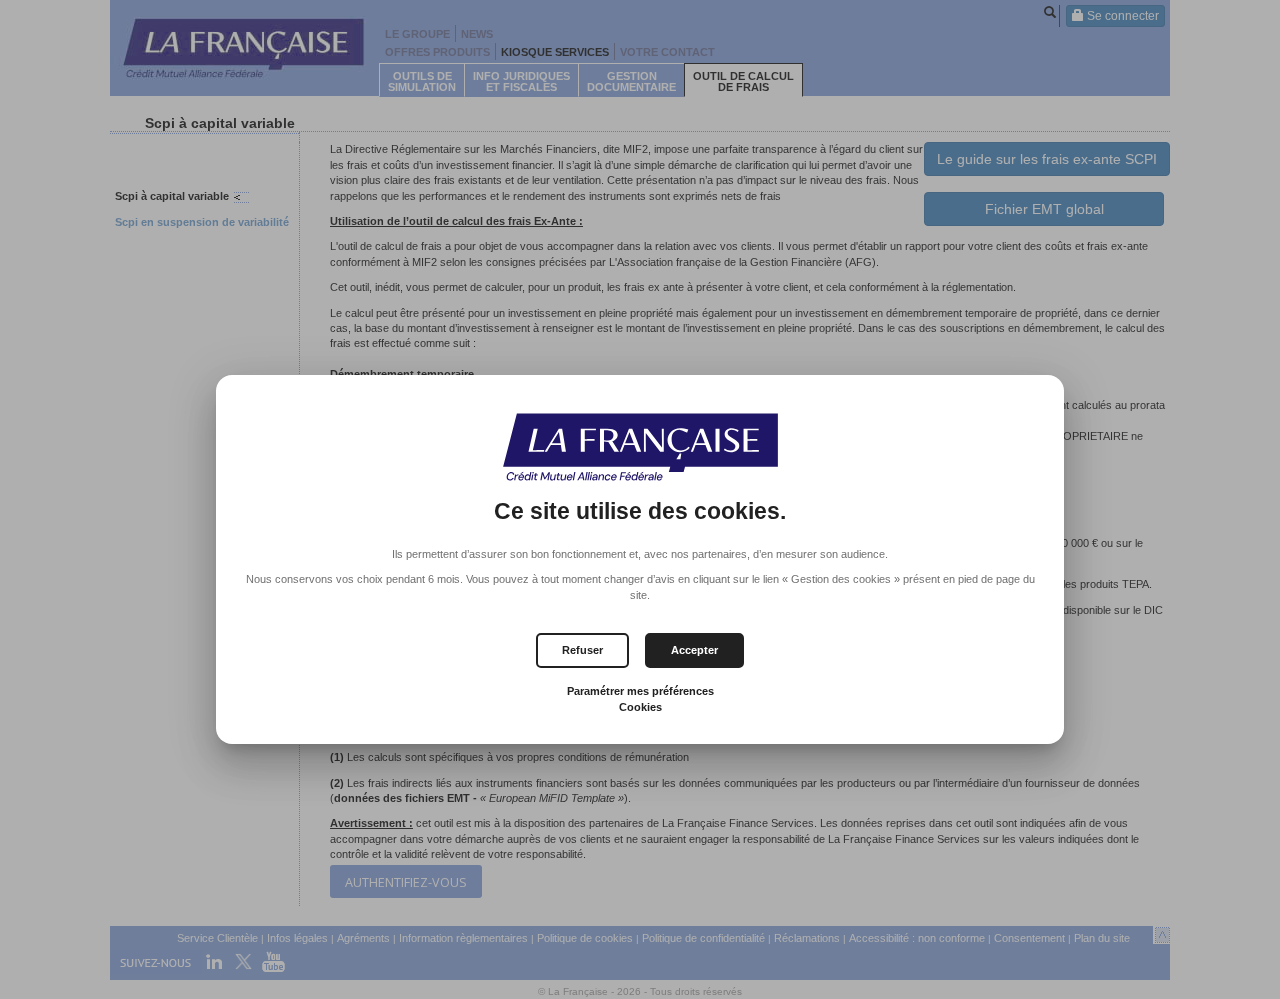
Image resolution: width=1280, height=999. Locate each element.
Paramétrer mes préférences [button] (640, 691)
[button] (694, 650)
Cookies (640, 707)
